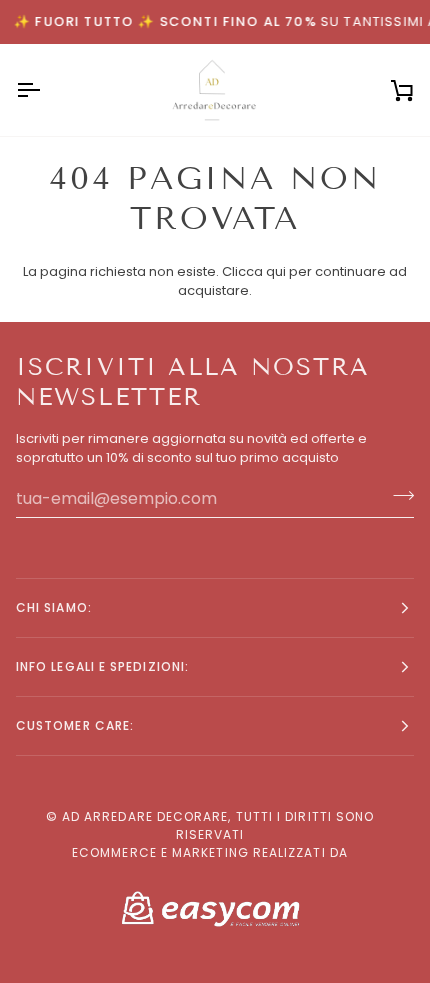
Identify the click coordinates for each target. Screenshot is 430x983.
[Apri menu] (46, 90)
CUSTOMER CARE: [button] (75, 725)
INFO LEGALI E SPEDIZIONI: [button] (102, 666)
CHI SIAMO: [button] (54, 607)
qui (276, 271)
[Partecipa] (397, 496)
